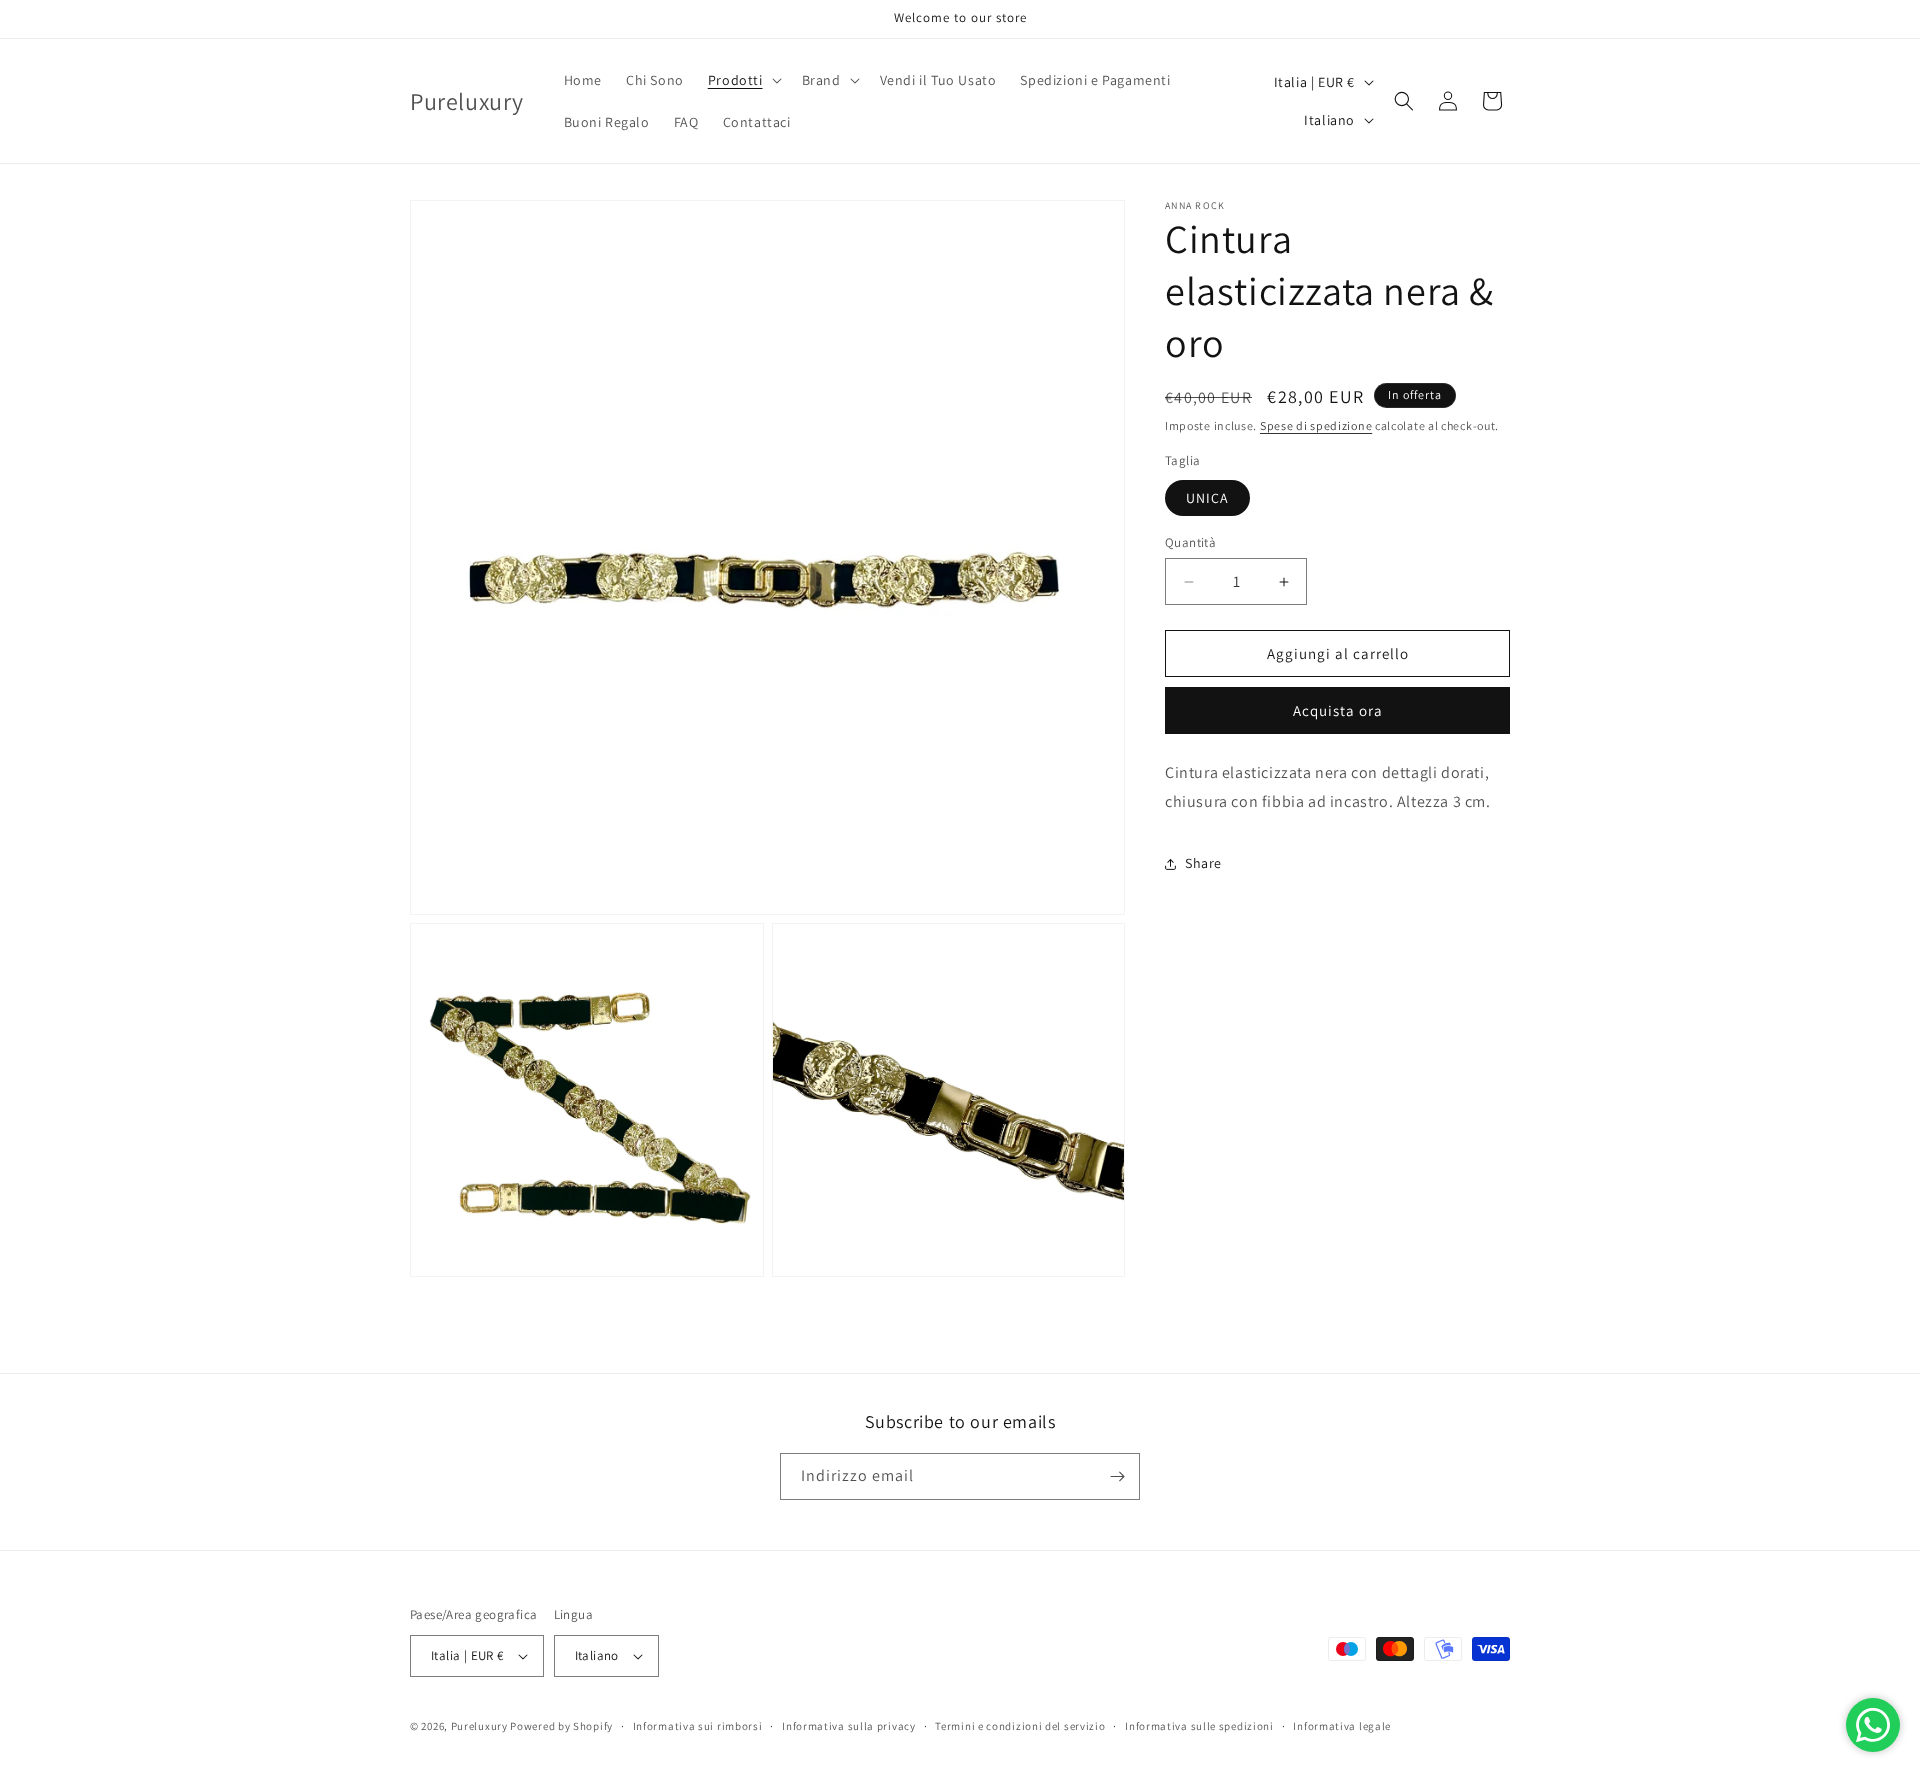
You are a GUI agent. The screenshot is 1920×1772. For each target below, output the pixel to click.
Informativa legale (1342, 1726)
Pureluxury (479, 1726)
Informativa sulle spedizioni (1199, 1726)
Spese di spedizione (1316, 425)
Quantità (1190, 542)
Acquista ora (1338, 711)
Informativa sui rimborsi (698, 1726)
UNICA (1207, 498)
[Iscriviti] (1117, 1476)
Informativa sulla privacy (849, 1726)
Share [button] (1203, 864)
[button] (743, 80)
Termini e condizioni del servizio (1020, 1726)
